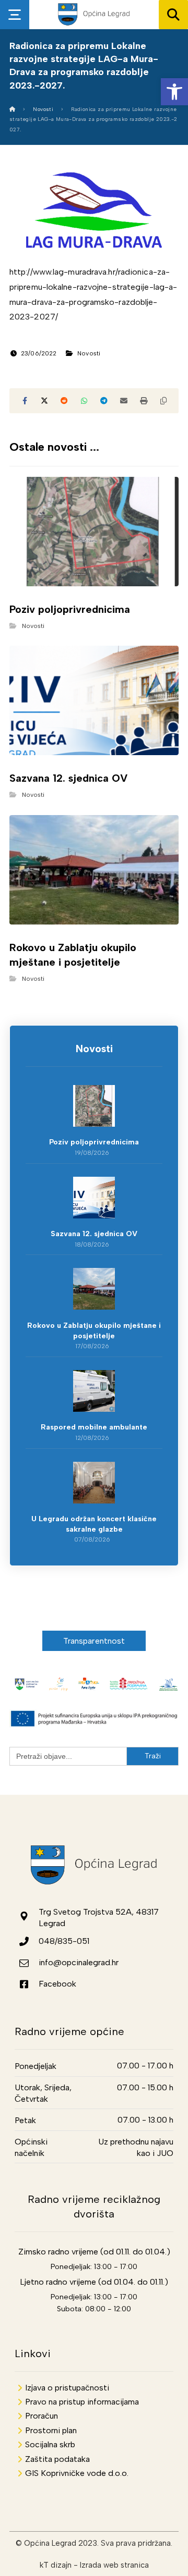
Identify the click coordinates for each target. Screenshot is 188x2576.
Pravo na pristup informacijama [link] (82, 2402)
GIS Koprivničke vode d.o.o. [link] (77, 2473)
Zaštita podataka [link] (57, 2459)
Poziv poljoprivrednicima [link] (94, 1142)
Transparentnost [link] (94, 1641)
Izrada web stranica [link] (114, 2565)
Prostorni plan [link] (51, 2430)
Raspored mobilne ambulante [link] (94, 1427)
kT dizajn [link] (56, 2565)
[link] (174, 92)
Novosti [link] (89, 353)
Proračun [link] (42, 2416)
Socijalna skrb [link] (50, 2444)
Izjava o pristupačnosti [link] (67, 2388)
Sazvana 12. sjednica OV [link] (94, 1234)
